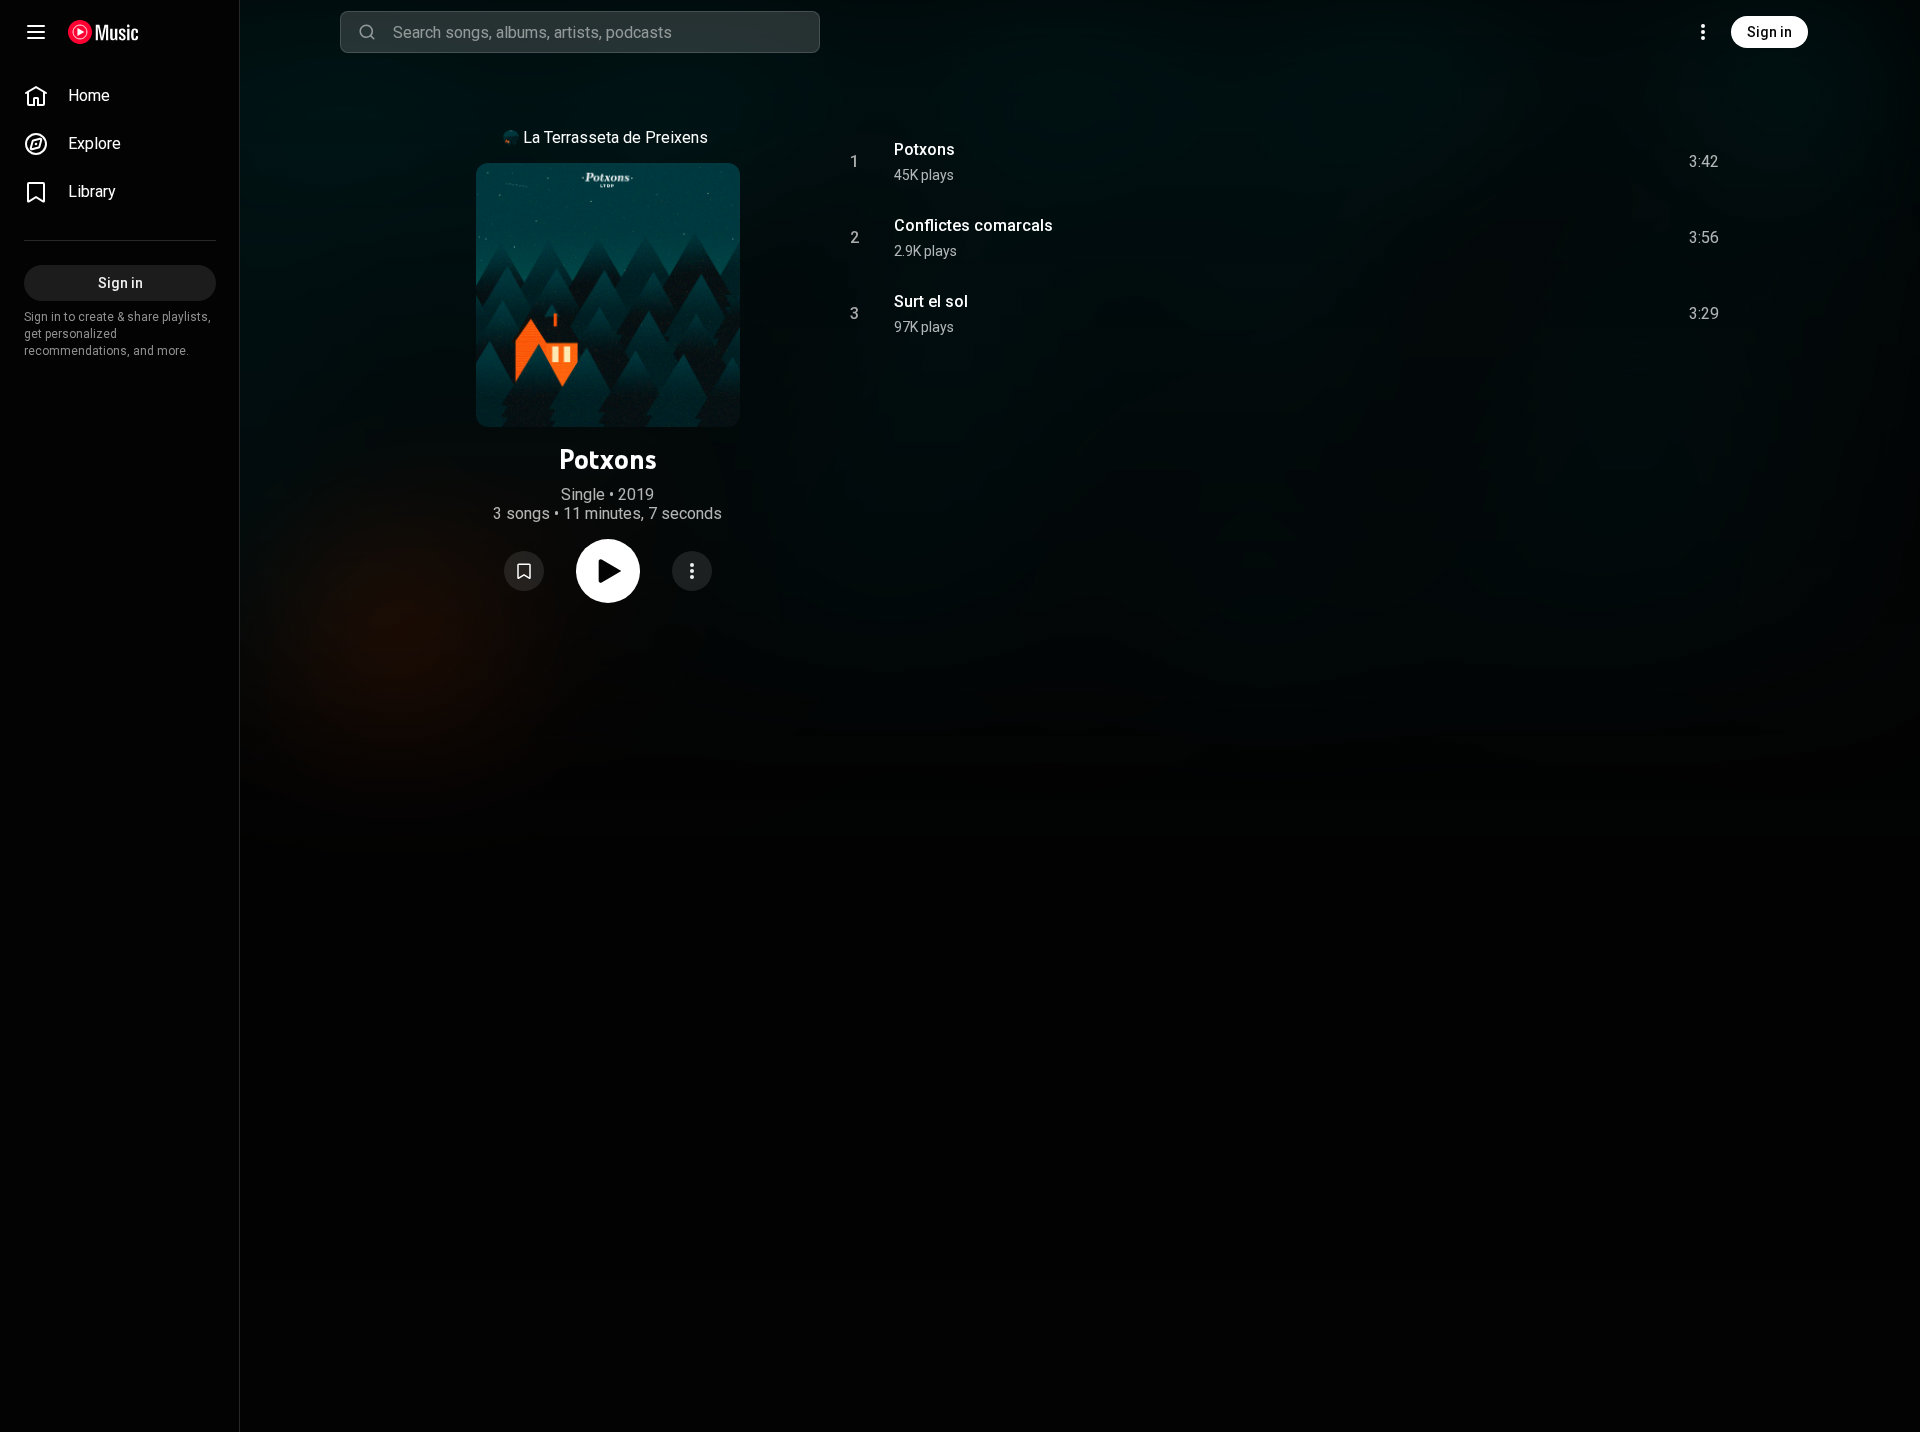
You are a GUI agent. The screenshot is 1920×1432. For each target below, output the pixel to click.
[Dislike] (1591, 162)
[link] (120, 96)
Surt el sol (931, 301)
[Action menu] (692, 571)
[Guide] (36, 32)
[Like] (1553, 162)
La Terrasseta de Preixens (615, 137)
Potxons (924, 149)
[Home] (103, 32)
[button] (524, 571)
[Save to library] (524, 571)
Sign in (1769, 32)
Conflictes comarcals (973, 225)
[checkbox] (1705, 162)
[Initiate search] (367, 32)
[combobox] (606, 32)
